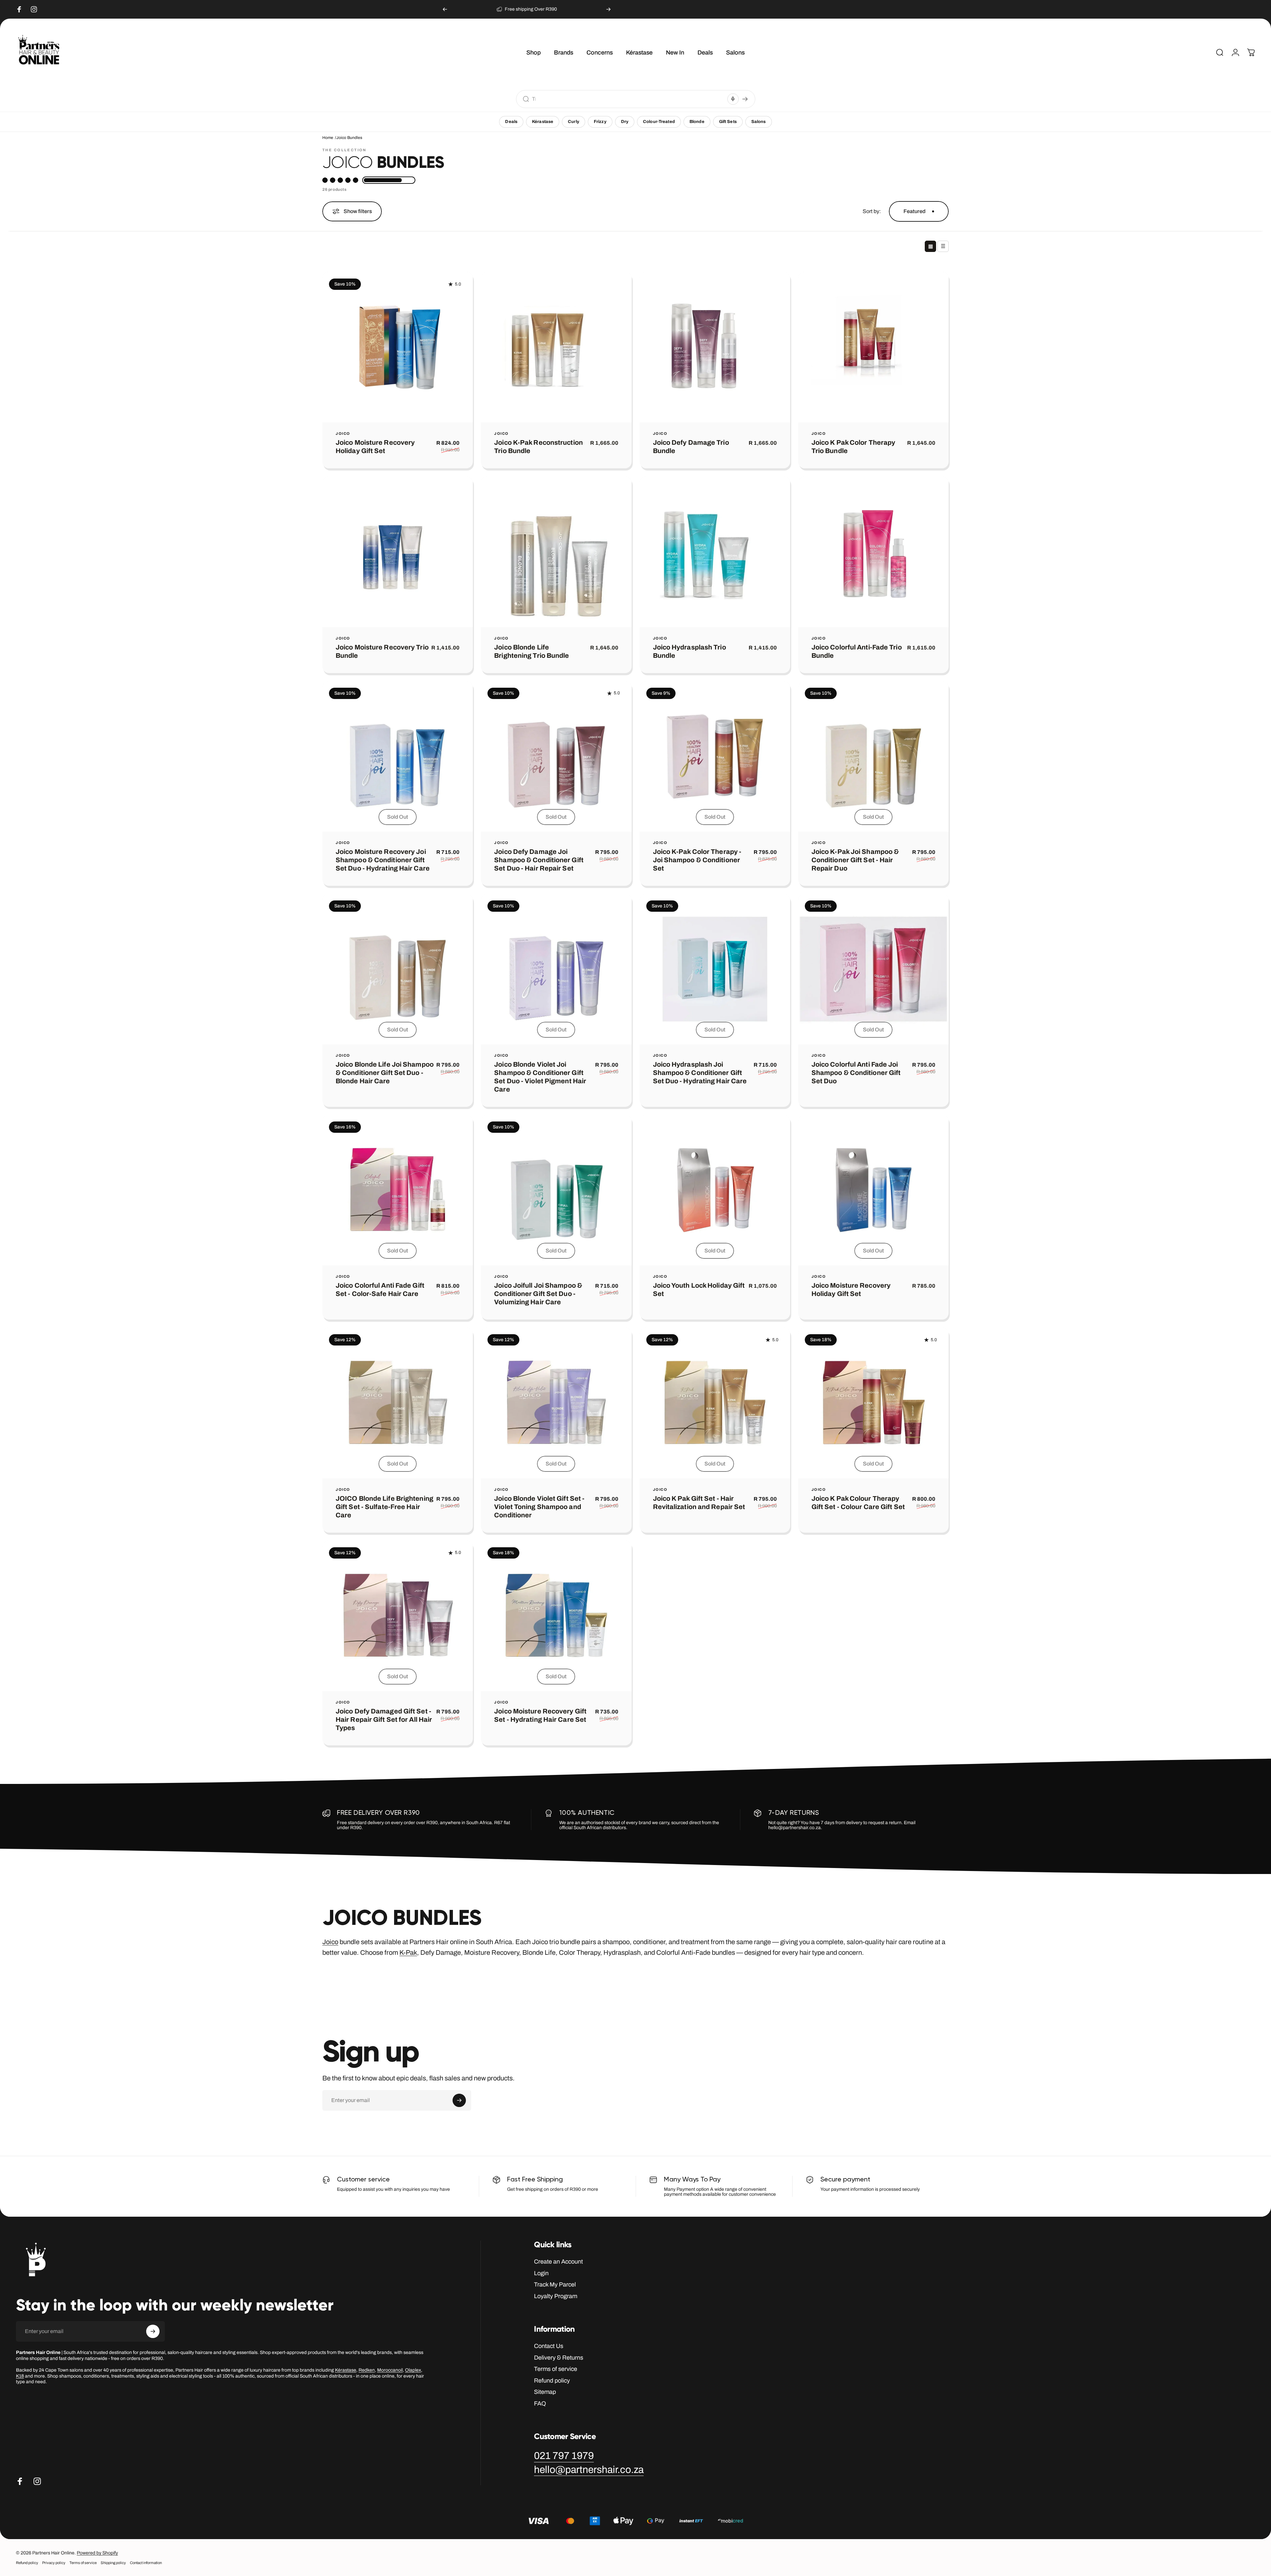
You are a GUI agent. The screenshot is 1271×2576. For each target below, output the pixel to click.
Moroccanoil (390, 2370)
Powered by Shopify (97, 2553)
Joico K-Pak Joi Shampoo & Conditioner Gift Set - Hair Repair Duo (855, 860)
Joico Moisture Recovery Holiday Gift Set (375, 447)
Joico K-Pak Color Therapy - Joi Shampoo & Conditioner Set (697, 860)
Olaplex (413, 2370)
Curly (574, 122)
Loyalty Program (556, 2296)
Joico (343, 434)
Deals (511, 122)
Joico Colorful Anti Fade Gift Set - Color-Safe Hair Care (380, 1290)
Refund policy (552, 2381)
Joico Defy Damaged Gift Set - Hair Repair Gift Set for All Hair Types (384, 1719)
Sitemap (545, 2392)
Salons (759, 122)
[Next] (608, 9)
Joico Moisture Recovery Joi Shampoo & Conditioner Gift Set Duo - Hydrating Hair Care (383, 860)
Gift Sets (728, 122)
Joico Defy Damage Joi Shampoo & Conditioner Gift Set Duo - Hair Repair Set (539, 860)
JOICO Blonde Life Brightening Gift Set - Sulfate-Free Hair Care (384, 1507)
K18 (20, 2376)
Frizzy (600, 122)
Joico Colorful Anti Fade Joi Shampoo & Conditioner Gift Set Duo (856, 1073)
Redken (367, 2370)
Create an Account (558, 2262)
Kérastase (543, 122)
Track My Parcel (555, 2284)
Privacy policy (54, 2563)
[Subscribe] (459, 2100)
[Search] (745, 99)
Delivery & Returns (559, 2358)
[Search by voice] (733, 99)
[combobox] (628, 99)
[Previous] (445, 9)
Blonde (697, 122)
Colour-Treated (659, 122)
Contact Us (549, 2346)
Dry (625, 122)
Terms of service (556, 2369)
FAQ (540, 2403)
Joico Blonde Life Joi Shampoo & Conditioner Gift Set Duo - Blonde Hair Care (385, 1073)
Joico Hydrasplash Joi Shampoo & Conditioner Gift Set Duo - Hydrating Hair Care (700, 1073)
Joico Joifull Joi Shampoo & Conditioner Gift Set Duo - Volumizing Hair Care (538, 1294)
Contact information (146, 2563)
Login (541, 2273)
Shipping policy (113, 2563)
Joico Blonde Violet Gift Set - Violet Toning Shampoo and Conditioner (539, 1507)
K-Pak (408, 1952)
